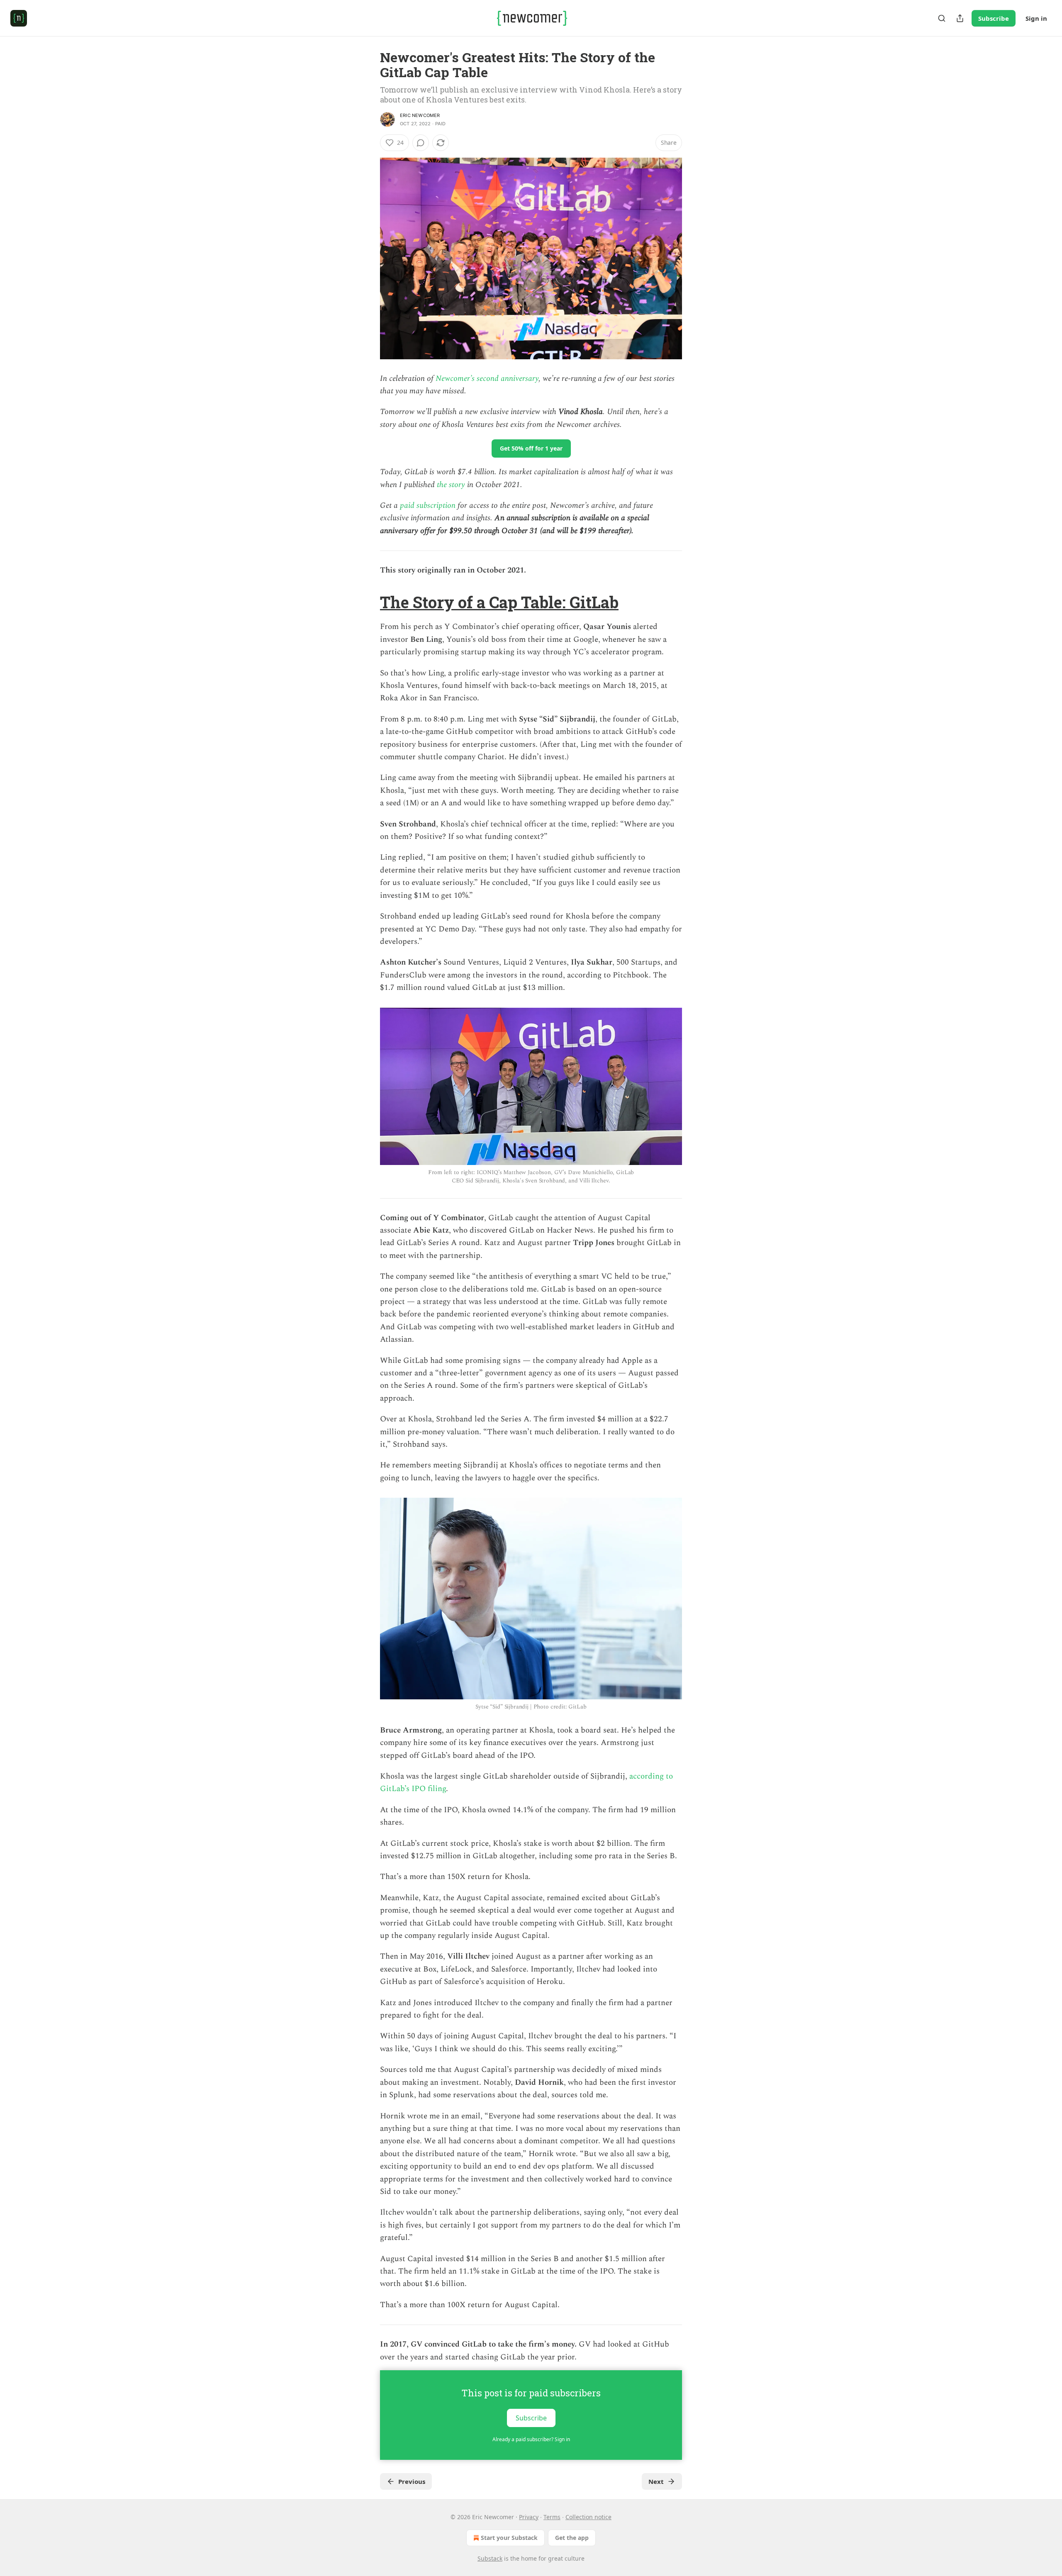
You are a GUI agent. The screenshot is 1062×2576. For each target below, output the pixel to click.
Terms (552, 2517)
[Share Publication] (960, 18)
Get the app (572, 2538)
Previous (412, 2481)
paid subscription (428, 506)
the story (451, 485)
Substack (490, 2558)
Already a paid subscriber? (531, 2439)
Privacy (529, 2517)
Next (656, 2481)
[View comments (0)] (421, 143)
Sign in (1036, 18)
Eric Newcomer (420, 115)
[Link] (368, 602)
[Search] (942, 18)
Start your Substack (509, 2538)
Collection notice (588, 2517)
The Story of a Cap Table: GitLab (499, 602)
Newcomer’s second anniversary (487, 379)
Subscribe (994, 18)
